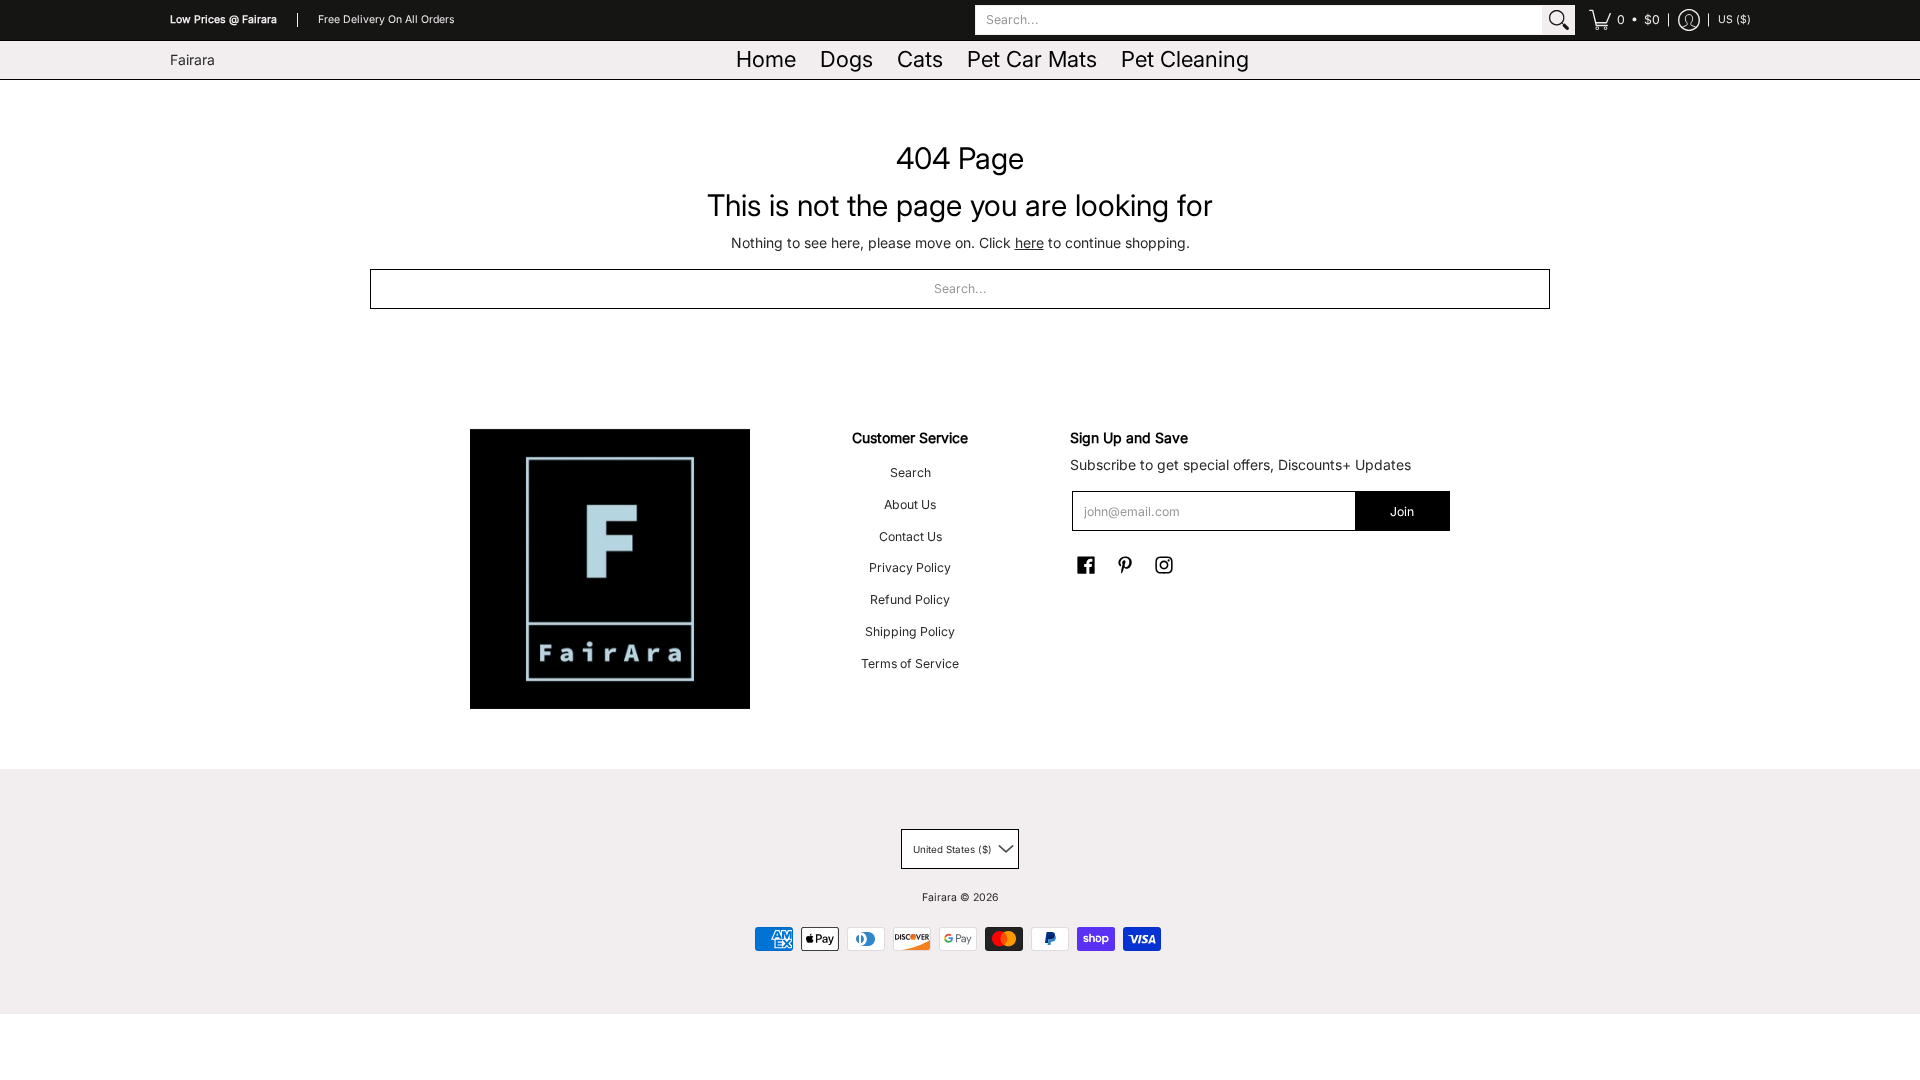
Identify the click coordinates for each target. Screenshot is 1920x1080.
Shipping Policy (910, 631)
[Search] (1559, 20)
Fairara (192, 59)
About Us (910, 504)
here (1029, 242)
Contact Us (910, 536)
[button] (1624, 20)
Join (1402, 511)
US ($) (1734, 19)
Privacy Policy (910, 567)
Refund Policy (910, 599)
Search (910, 472)
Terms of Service (910, 663)
